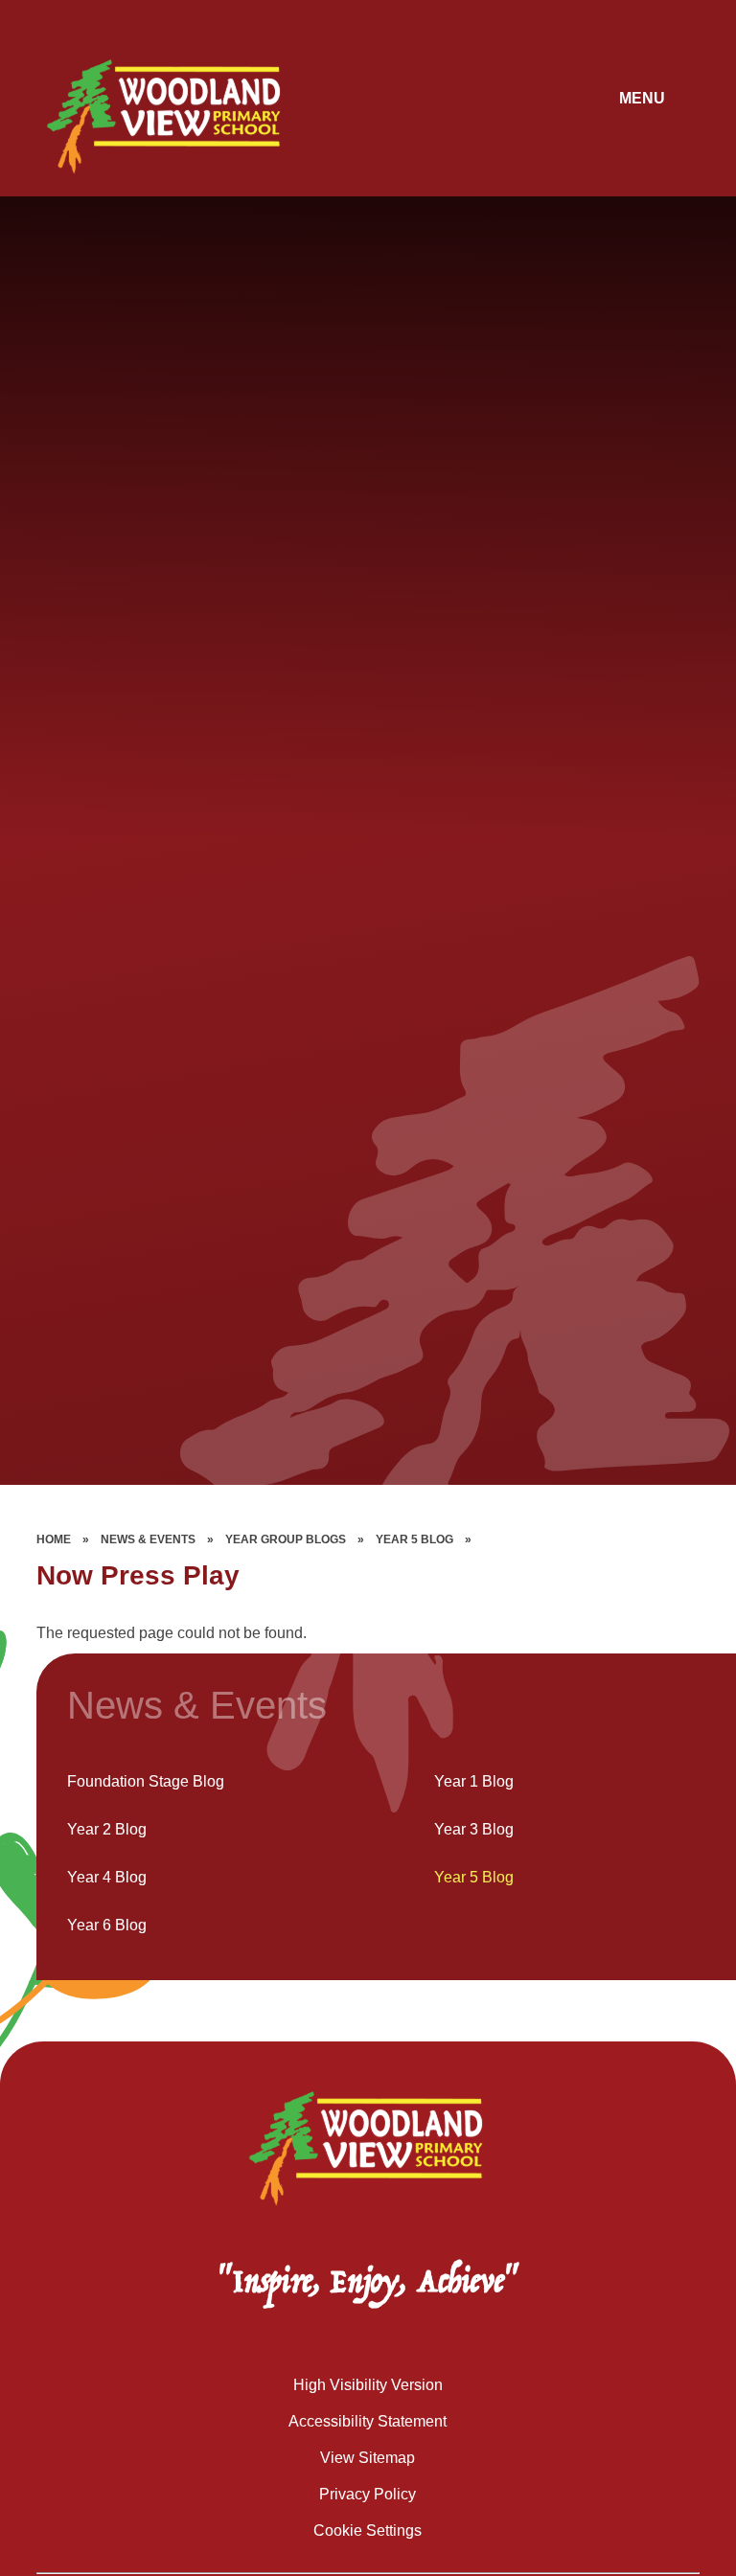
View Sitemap (368, 2458)
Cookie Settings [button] (368, 2530)
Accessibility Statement (368, 2421)
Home (54, 1539)
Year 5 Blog (414, 1539)
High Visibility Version (368, 2385)
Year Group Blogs (286, 1539)
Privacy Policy (368, 2494)
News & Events (148, 1539)
